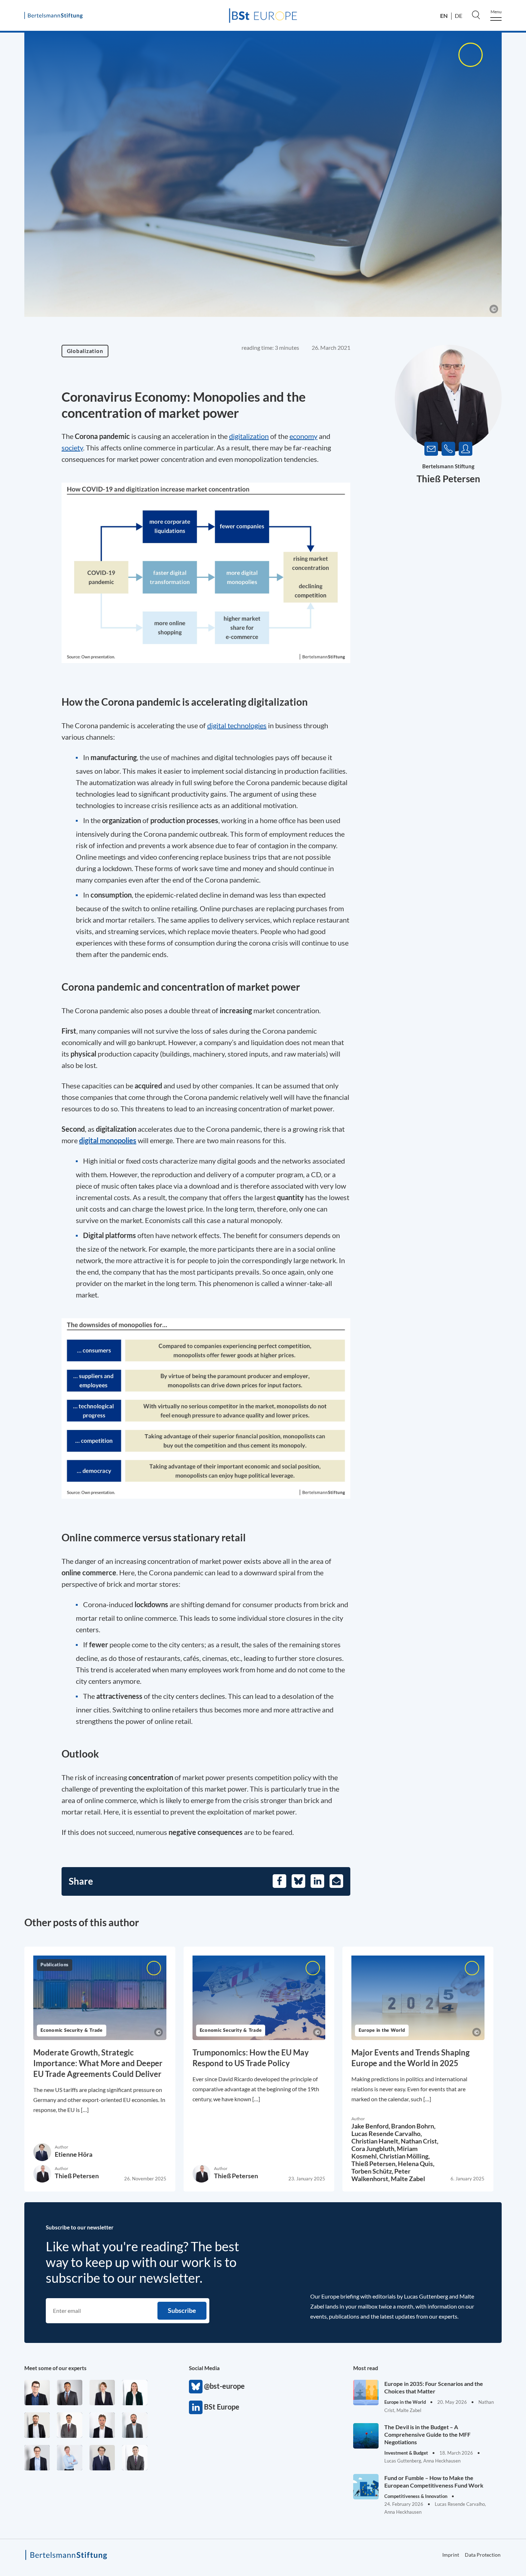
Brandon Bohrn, (413, 2126)
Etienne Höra (74, 2154)
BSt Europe (196, 2407)
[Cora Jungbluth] (70, 2458)
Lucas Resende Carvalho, (387, 2133)
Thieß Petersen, (375, 2164)
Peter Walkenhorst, (381, 2175)
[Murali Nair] (70, 2393)
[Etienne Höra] (102, 2458)
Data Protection (483, 2555)
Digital (93, 1235)
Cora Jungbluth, (374, 2149)
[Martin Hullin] (70, 2425)
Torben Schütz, (373, 2171)
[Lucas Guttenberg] (135, 2425)
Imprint (451, 2555)
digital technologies (237, 725)
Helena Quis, (416, 2164)
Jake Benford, (371, 2126)
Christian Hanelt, (376, 2141)
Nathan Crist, (420, 2141)
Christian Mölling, (405, 2156)
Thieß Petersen (448, 479)
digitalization (249, 436)
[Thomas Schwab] (37, 2393)
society (72, 448)
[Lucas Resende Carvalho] (102, 2425)
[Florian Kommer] (37, 2458)
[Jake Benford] (37, 2425)
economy (303, 436)
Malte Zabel (408, 2179)
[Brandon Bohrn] (135, 2458)
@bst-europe (196, 2387)
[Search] (476, 15)
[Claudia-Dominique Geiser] (135, 2393)
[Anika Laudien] (102, 2393)
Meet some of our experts (55, 2368)
